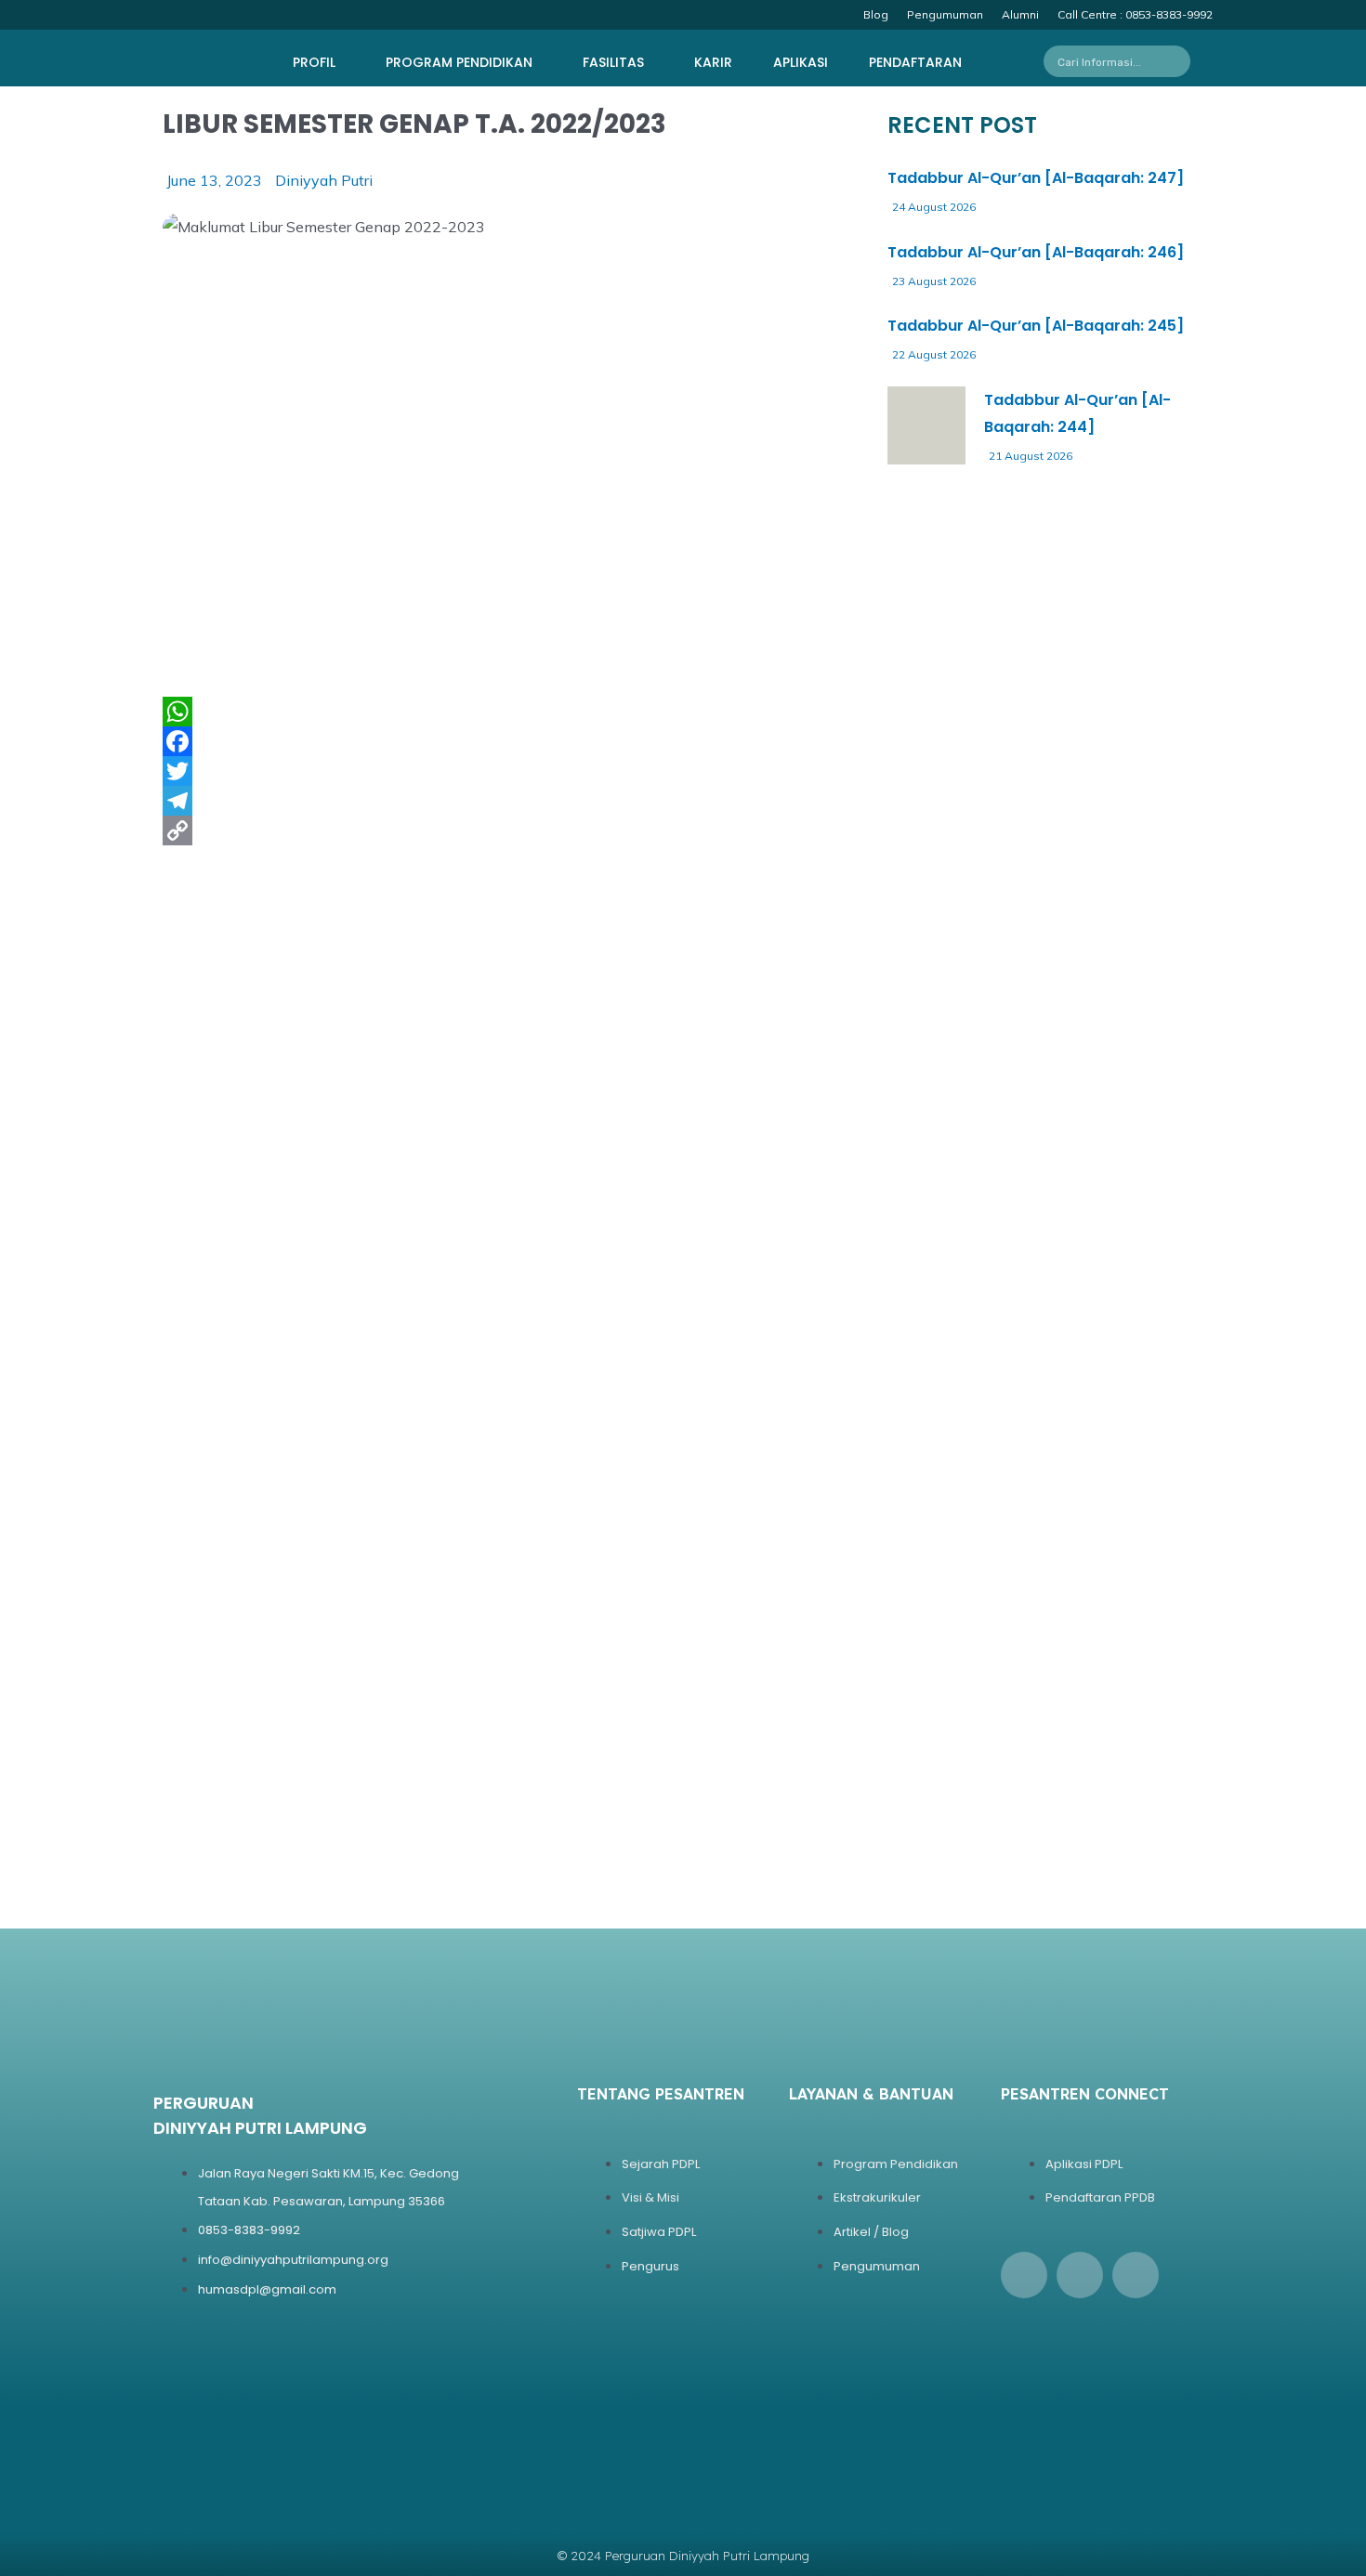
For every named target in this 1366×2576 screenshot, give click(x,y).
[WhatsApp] (506, 712)
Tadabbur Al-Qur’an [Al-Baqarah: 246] (1036, 252)
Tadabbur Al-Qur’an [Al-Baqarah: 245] (1036, 326)
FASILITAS (613, 62)
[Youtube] (1136, 2275)
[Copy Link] (506, 830)
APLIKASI (801, 62)
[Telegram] (506, 801)
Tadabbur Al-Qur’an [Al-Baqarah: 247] (1036, 178)
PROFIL (314, 62)
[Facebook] (506, 741)
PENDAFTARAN (915, 62)
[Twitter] (506, 771)
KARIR (713, 62)
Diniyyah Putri (324, 180)
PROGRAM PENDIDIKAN (459, 62)
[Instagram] (1080, 2275)
